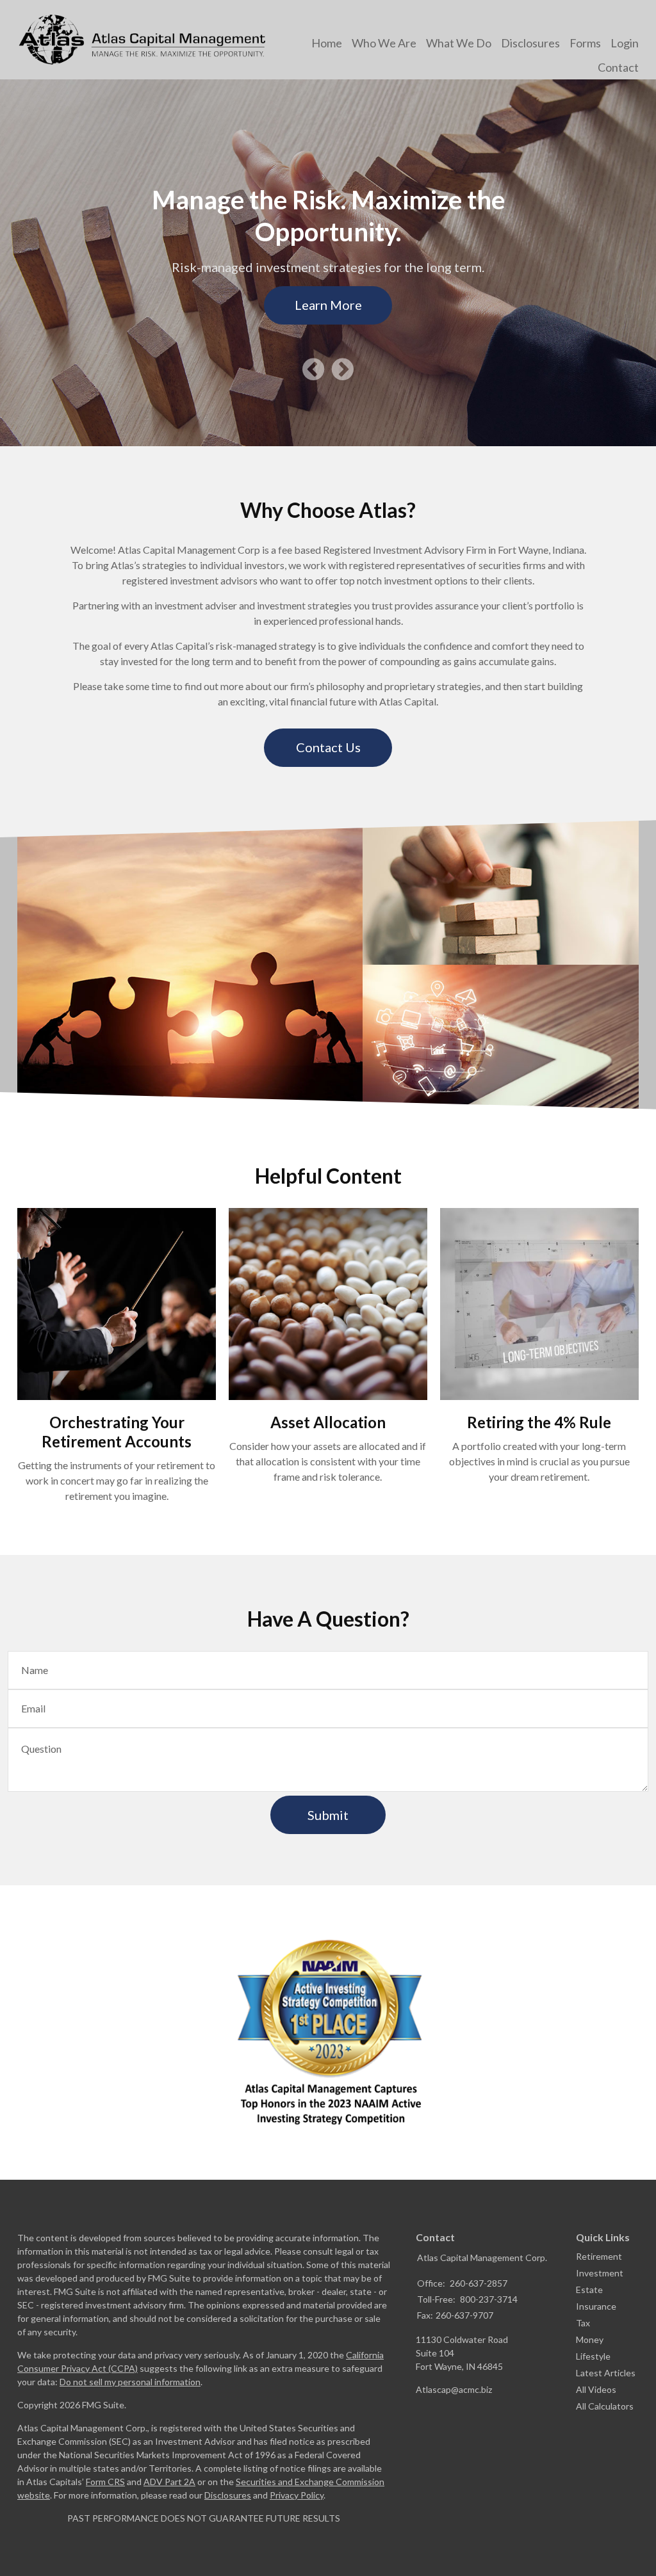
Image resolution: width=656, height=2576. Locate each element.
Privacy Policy (297, 2495)
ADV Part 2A (169, 2482)
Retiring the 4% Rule (539, 1422)
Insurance (596, 2306)
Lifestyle (593, 2356)
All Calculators (605, 2406)
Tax (583, 2323)
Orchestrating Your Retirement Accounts (117, 1432)
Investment (600, 2273)
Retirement (599, 2256)
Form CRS (105, 2482)
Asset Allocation (328, 1422)
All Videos (596, 2389)
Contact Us (328, 747)
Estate (589, 2290)
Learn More (328, 305)
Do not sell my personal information (130, 2382)
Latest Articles (606, 2373)
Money (590, 2339)
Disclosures (228, 2495)
